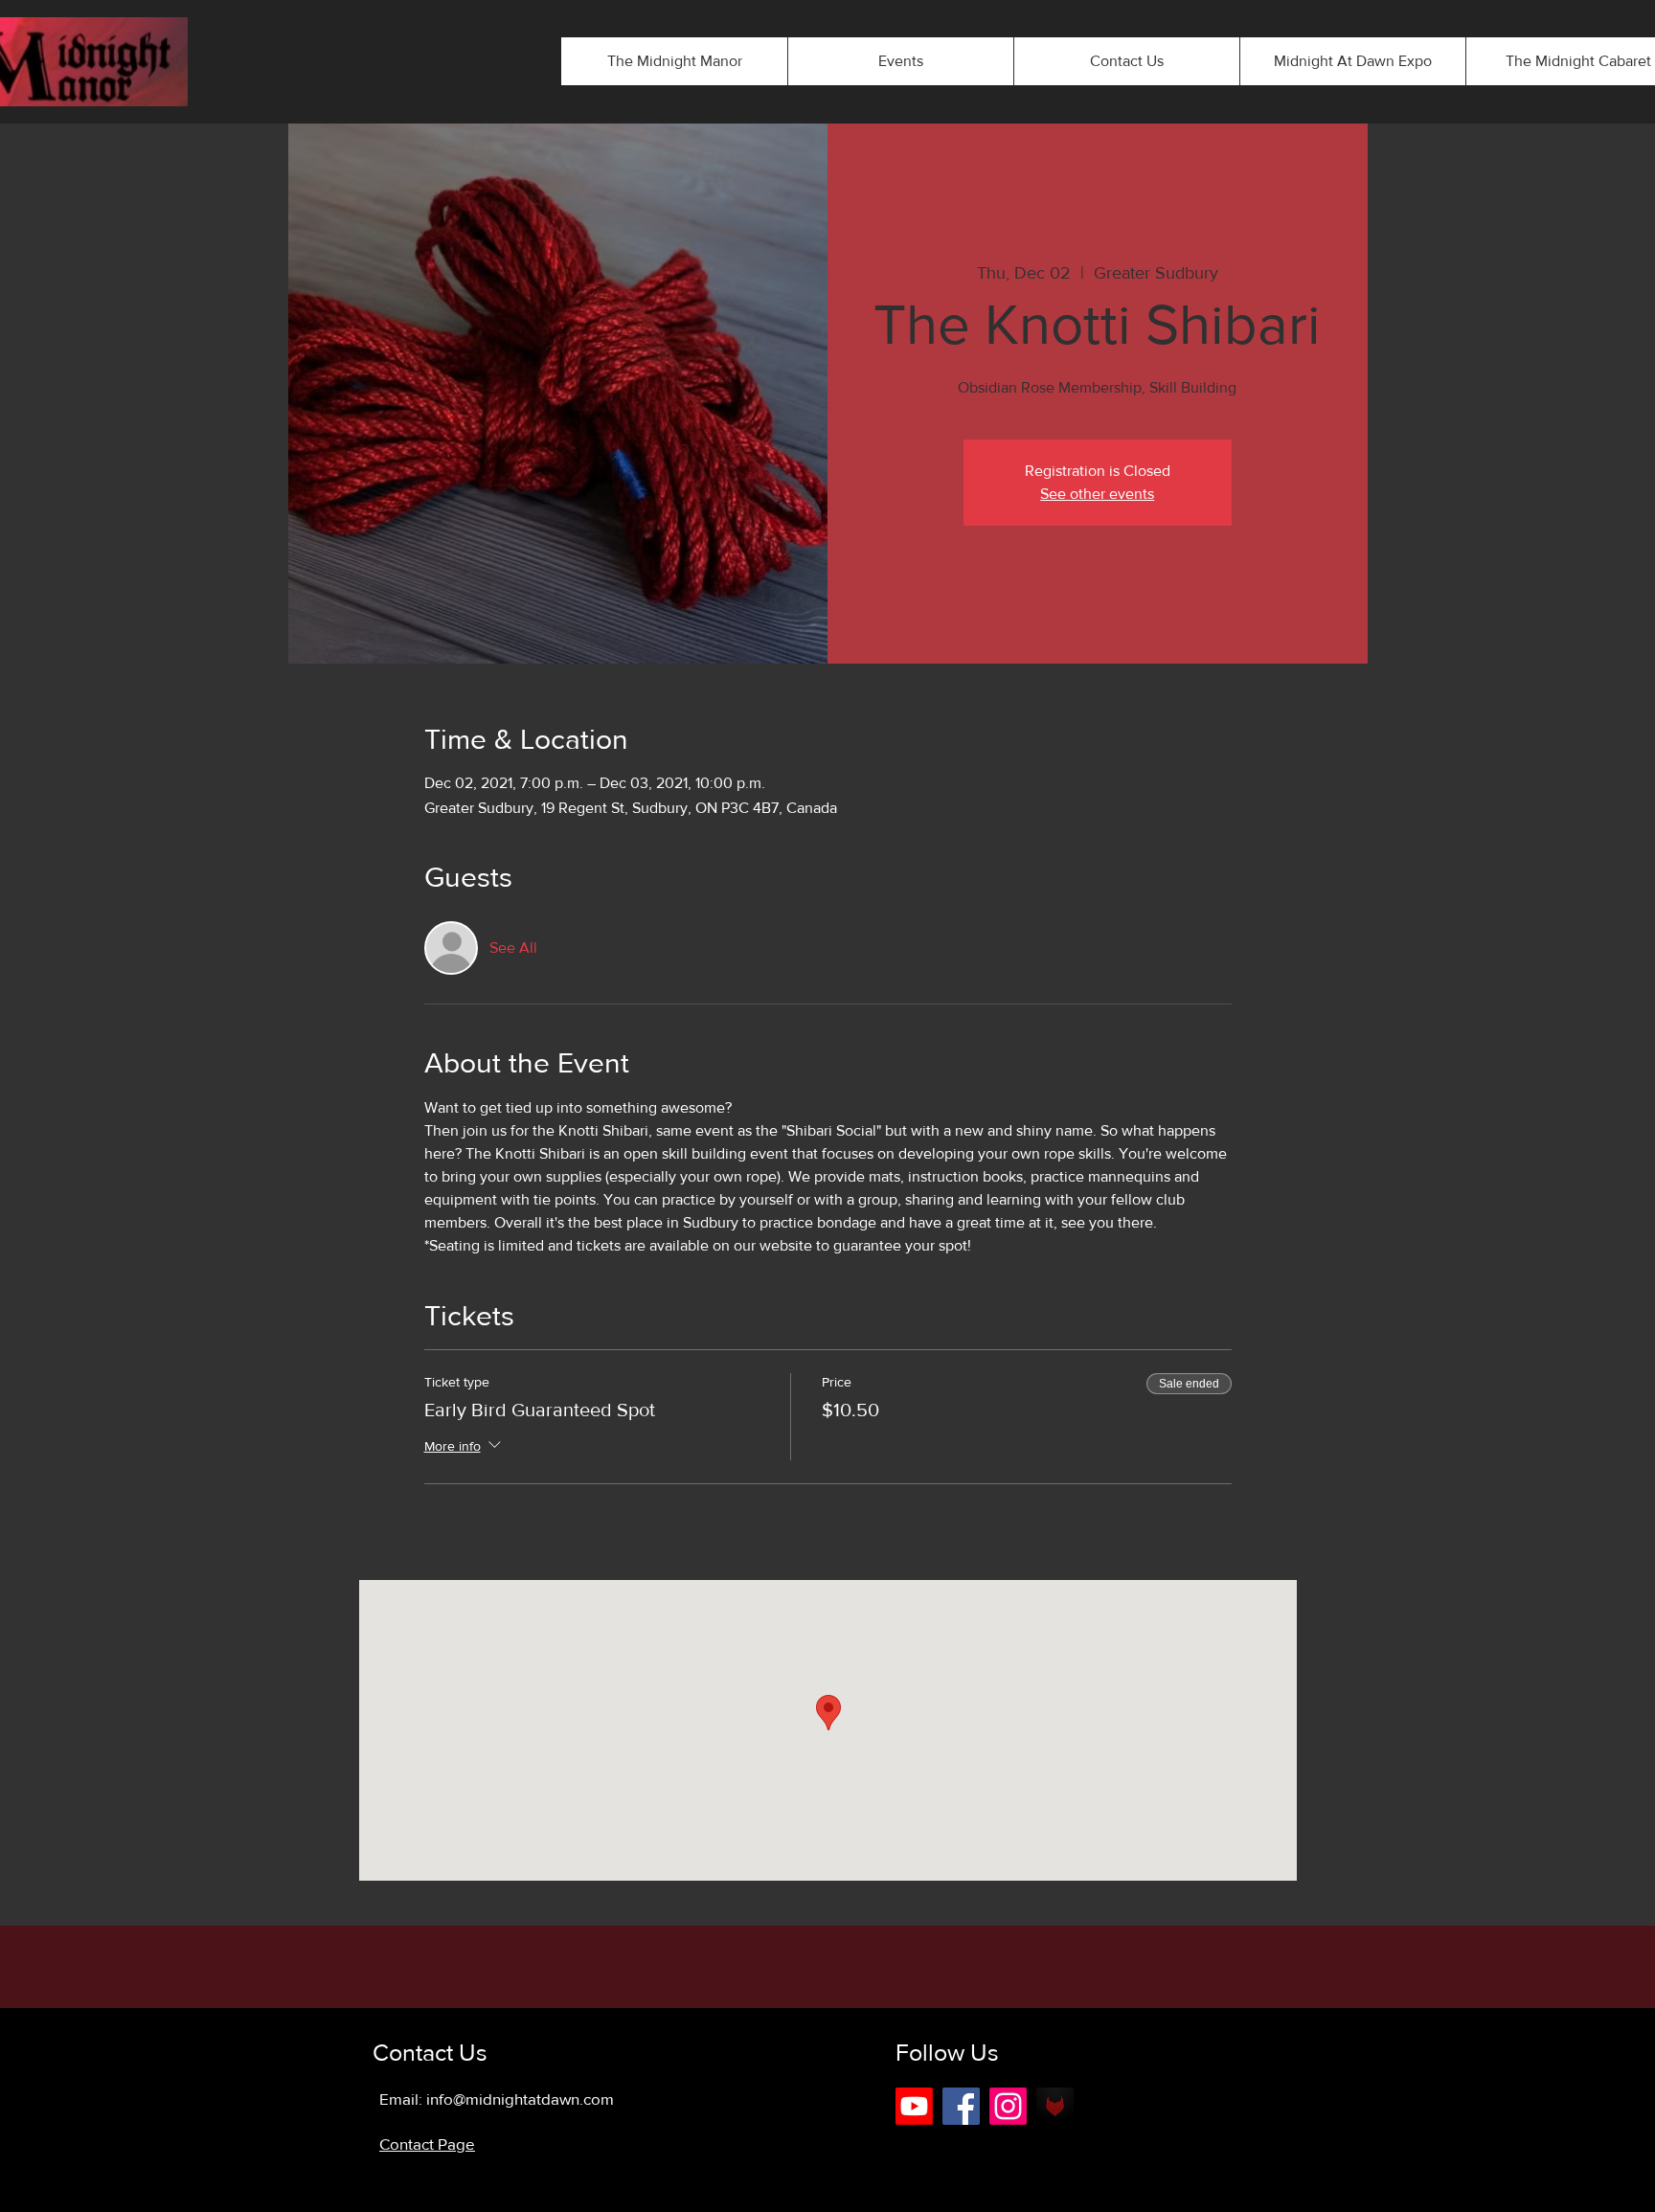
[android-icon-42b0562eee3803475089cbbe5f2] (1055, 2106)
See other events (1097, 494)
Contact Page (427, 2144)
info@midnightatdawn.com (520, 2099)
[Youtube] (914, 2106)
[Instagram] (1008, 2106)
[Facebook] (961, 2106)
